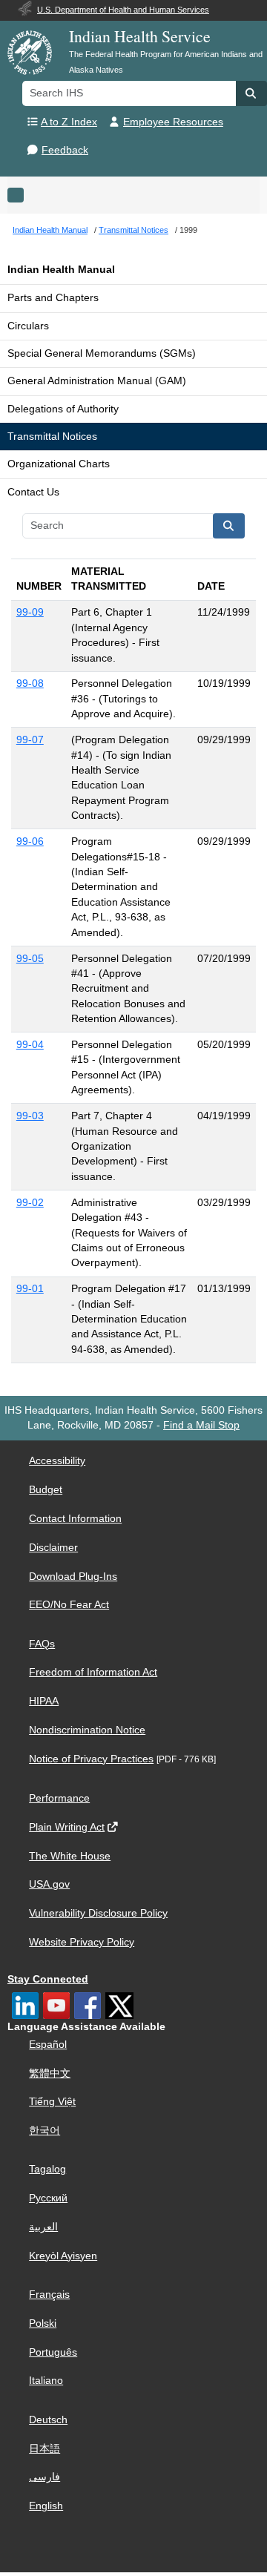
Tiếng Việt (52, 2102)
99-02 (30, 1203)
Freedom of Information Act (93, 1672)
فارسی (44, 2477)
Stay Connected (48, 1979)
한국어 (44, 2131)
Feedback (65, 150)
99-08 (30, 683)
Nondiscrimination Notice (87, 1730)
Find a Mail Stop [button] (201, 1425)
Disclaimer (53, 1548)
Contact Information (75, 1519)
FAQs (42, 1644)
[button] (251, 93)
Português (53, 2352)
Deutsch (48, 2420)
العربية (43, 2227)
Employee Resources (173, 122)
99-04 (30, 1045)
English (46, 2506)
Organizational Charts (59, 464)
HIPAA (44, 1701)
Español (48, 2045)
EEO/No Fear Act (69, 1605)
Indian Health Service (140, 36)
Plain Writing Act (67, 1827)
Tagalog (47, 2169)
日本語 (44, 2449)
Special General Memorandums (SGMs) (102, 353)
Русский (48, 2198)
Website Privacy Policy (82, 1942)
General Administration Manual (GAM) (97, 381)
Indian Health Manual (61, 270)
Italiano (46, 2381)
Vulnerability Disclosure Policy (98, 1913)
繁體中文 (50, 2073)
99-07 (30, 740)
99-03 (30, 1116)
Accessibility (57, 1461)
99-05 (30, 959)
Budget (46, 1490)
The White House (70, 1856)
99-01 (30, 1289)
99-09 (30, 612)
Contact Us (33, 492)
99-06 (30, 841)
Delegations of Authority (63, 409)
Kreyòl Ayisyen (63, 2256)
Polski (43, 2323)
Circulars (28, 326)
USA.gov (49, 1884)
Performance (59, 1798)
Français (49, 2295)
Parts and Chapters (53, 298)
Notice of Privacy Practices (91, 1759)
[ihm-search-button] (229, 526)
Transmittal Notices (52, 437)
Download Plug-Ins (73, 1577)
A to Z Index (69, 122)
